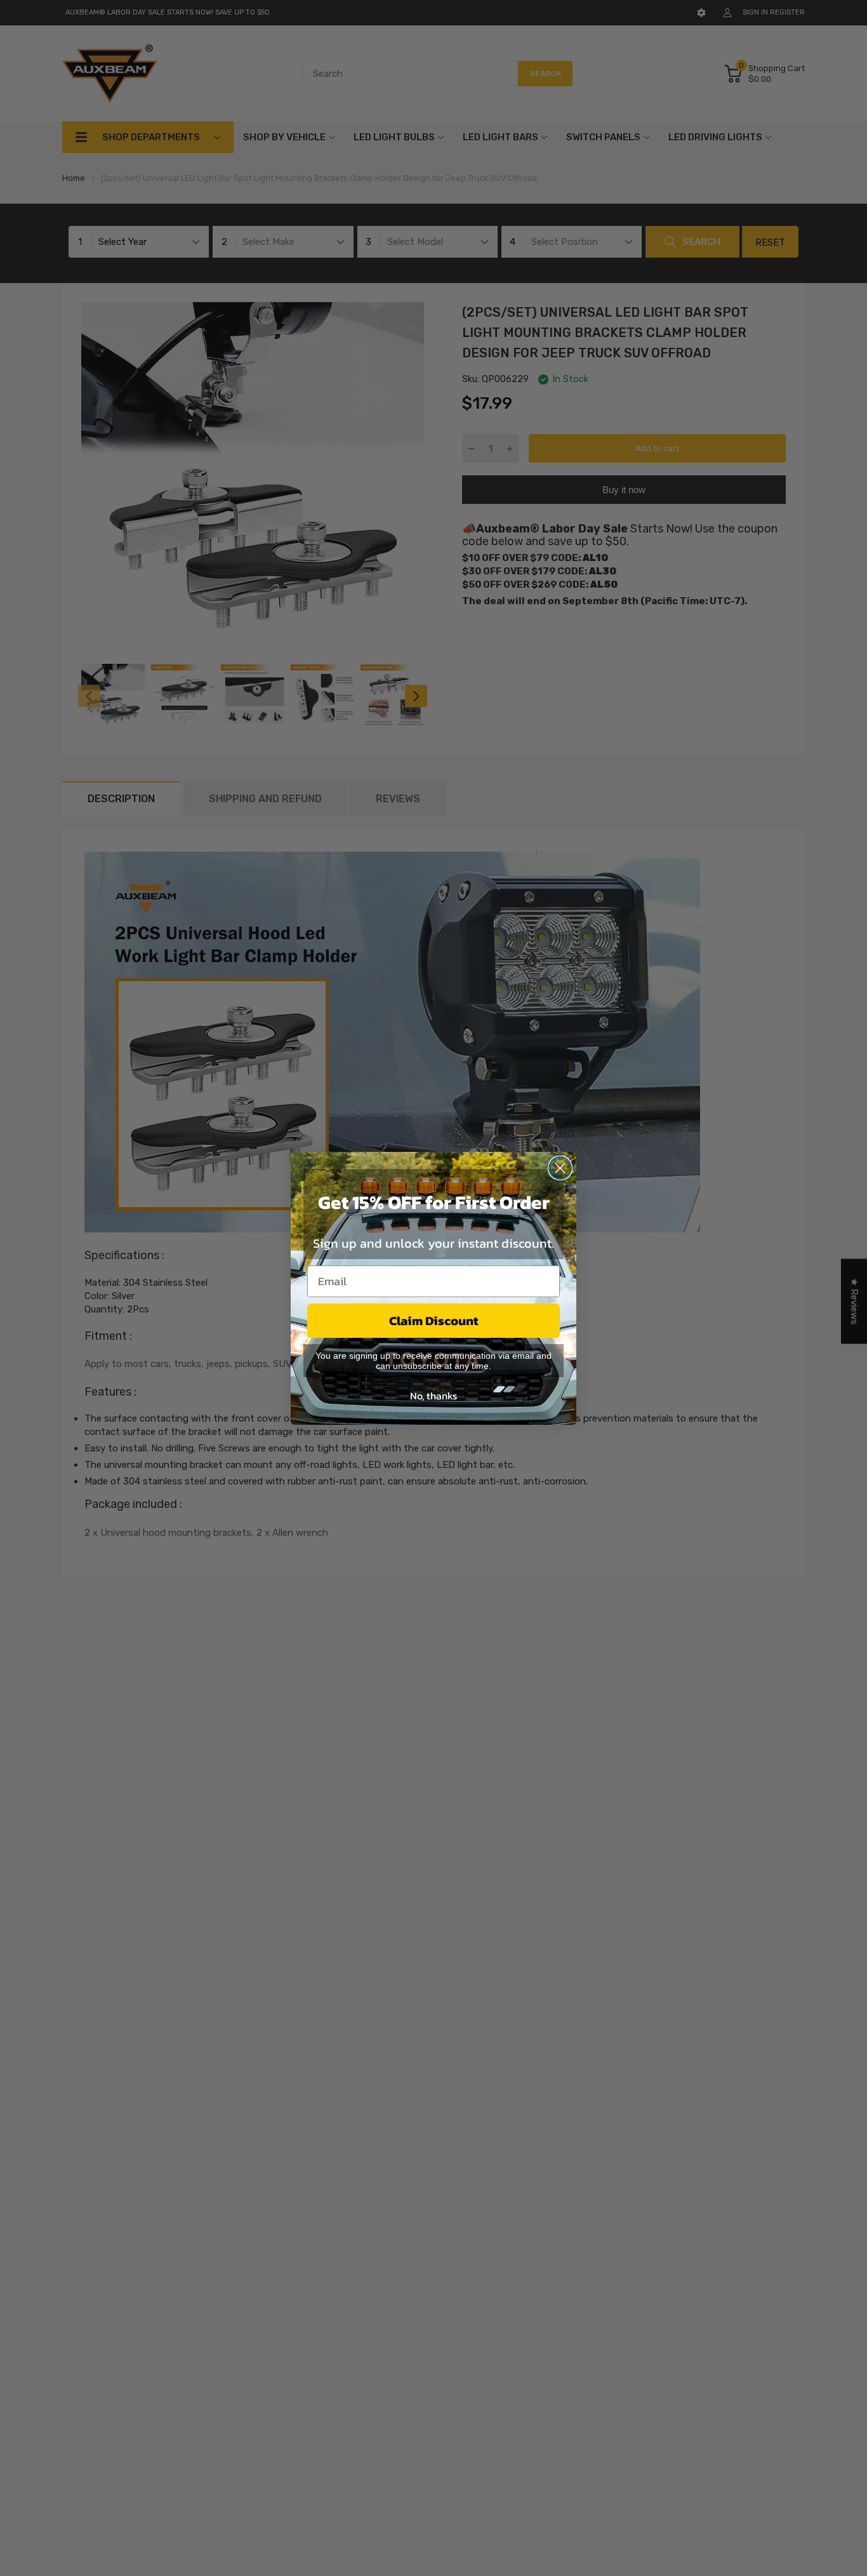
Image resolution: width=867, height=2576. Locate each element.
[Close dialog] (560, 1168)
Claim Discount (434, 1321)
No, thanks (433, 1396)
